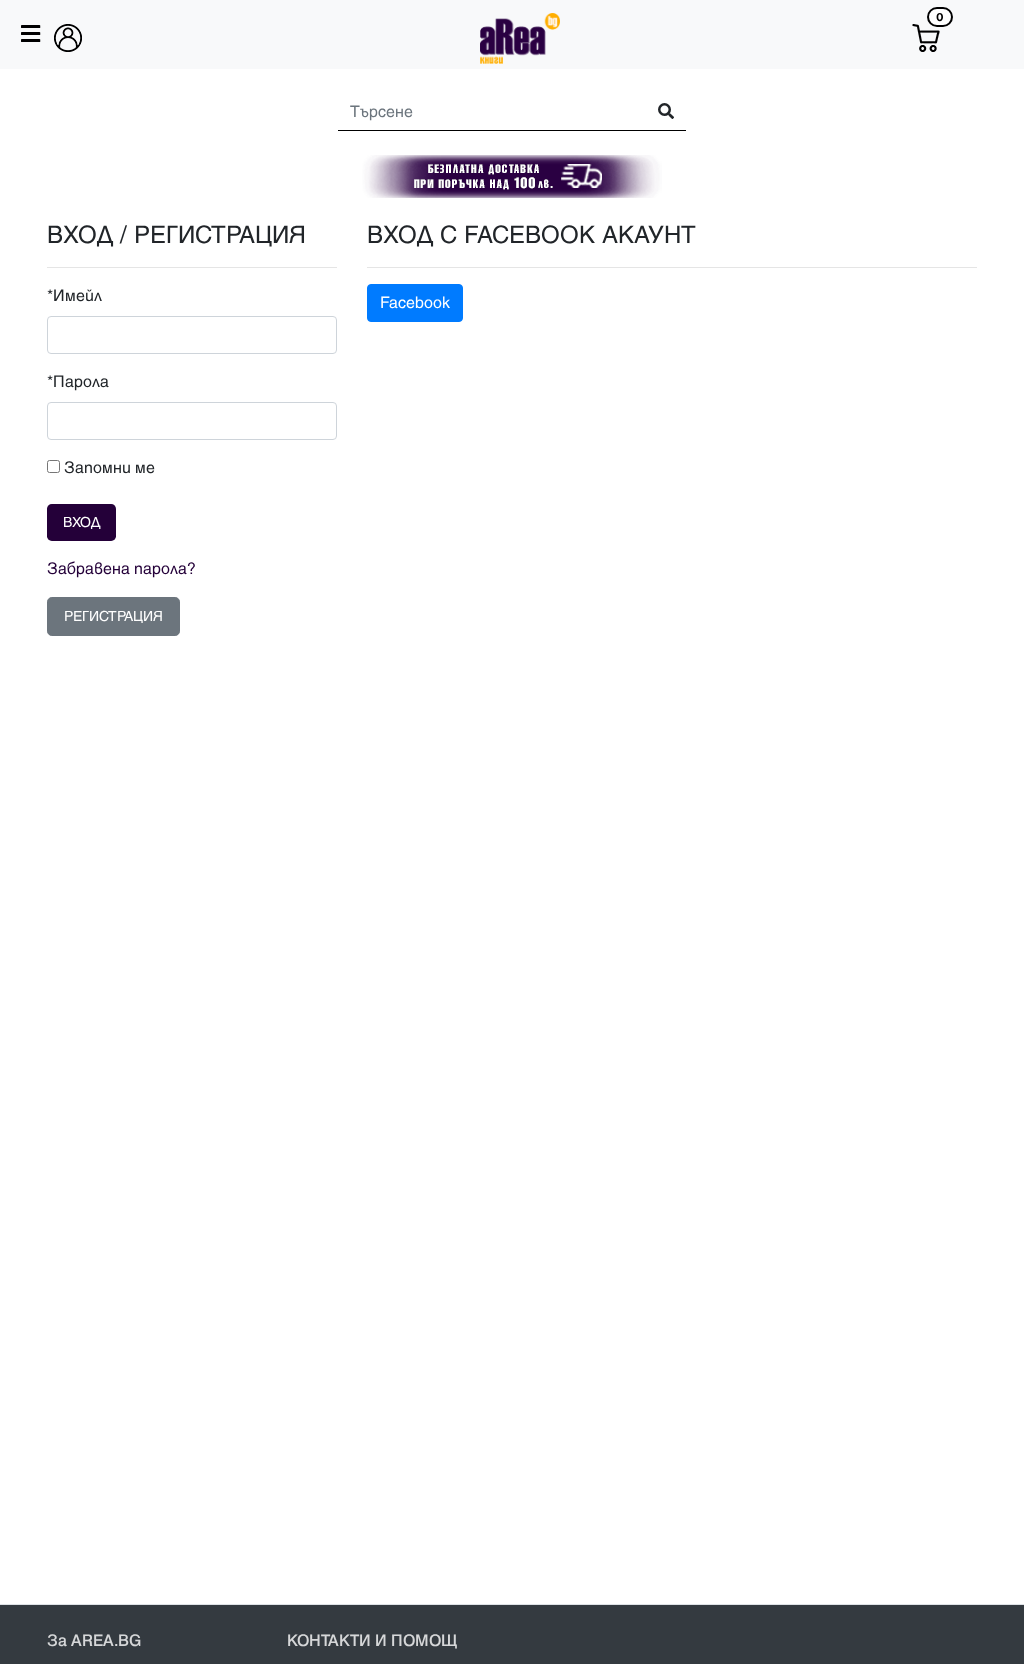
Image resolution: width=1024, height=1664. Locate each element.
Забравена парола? (121, 569)
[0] (926, 38)
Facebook (415, 303)
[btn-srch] (657, 112)
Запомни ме (107, 468)
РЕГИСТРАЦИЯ (113, 616)
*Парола (78, 382)
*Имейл (74, 296)
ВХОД (81, 522)
